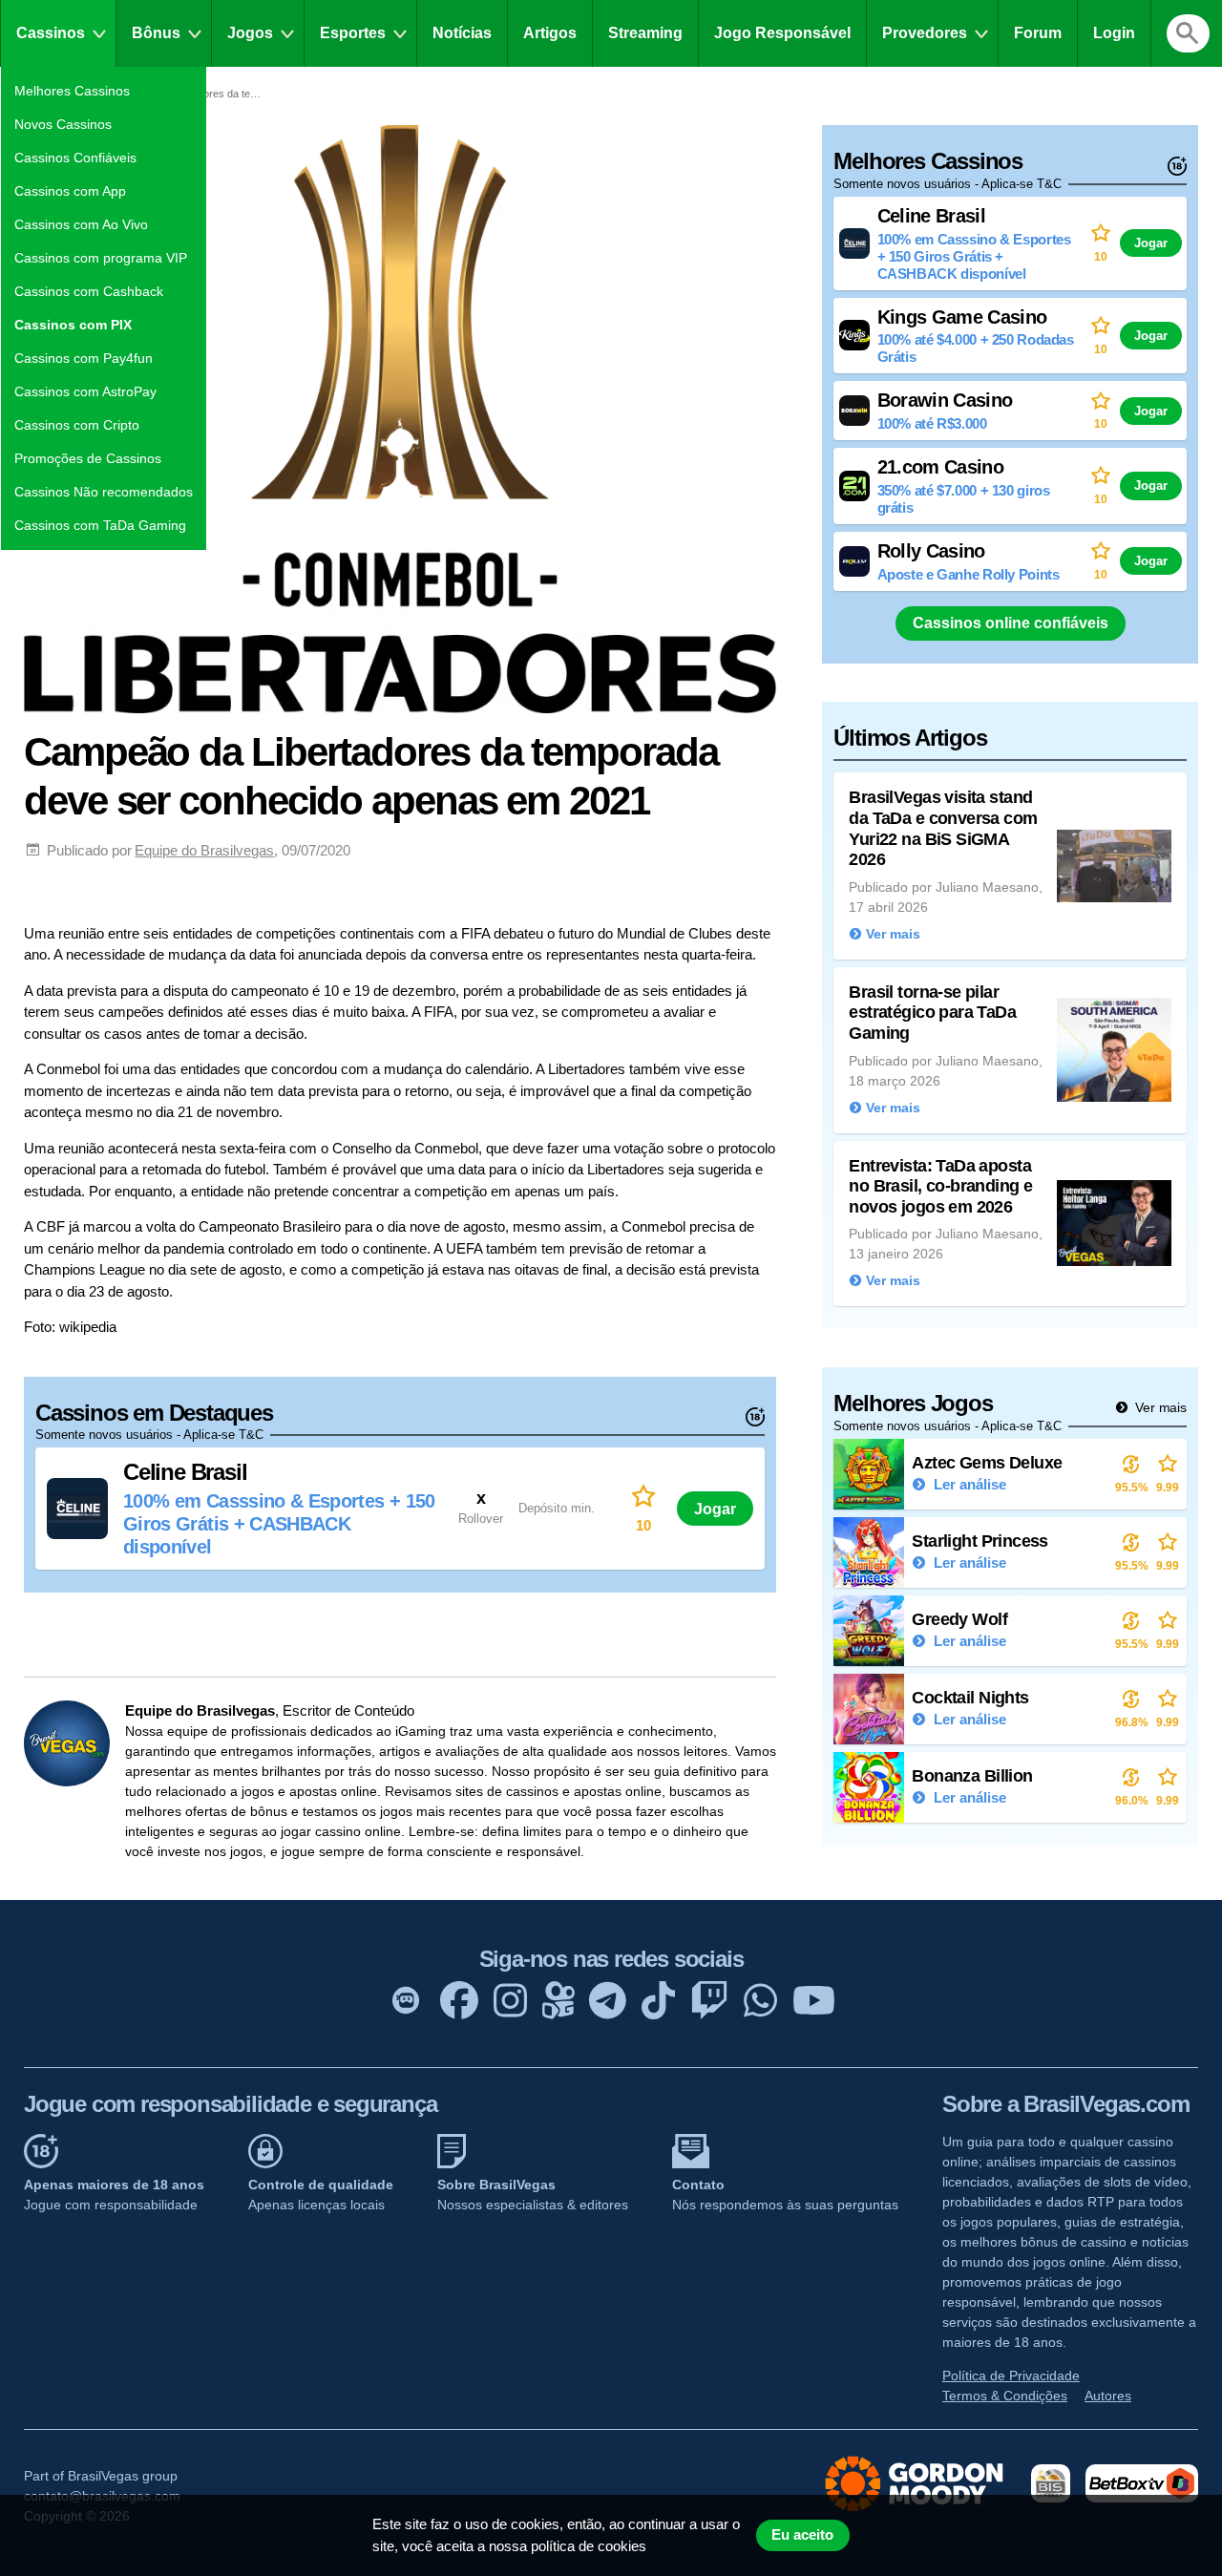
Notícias (462, 33)
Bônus (156, 33)
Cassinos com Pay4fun (84, 358)
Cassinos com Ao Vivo (81, 224)
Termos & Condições (1005, 2396)
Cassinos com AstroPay (85, 391)
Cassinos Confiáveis (75, 158)
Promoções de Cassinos (88, 458)
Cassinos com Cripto (77, 425)
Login (1114, 33)
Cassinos (51, 33)
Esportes (353, 33)
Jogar (715, 1509)
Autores (1108, 2396)
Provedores (925, 33)
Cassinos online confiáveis (1011, 623)
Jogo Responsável (782, 33)
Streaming (645, 33)
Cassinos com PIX (73, 325)
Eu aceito (802, 2535)
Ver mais (1159, 1407)
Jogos (250, 33)
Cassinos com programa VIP (101, 258)
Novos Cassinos (63, 124)
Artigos (550, 33)
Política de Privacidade (1011, 2375)
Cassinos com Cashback (89, 291)
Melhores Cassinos (72, 91)
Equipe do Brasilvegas (204, 850)
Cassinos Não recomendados (104, 492)
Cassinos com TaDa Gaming (100, 525)
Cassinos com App (70, 191)
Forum (1038, 33)
